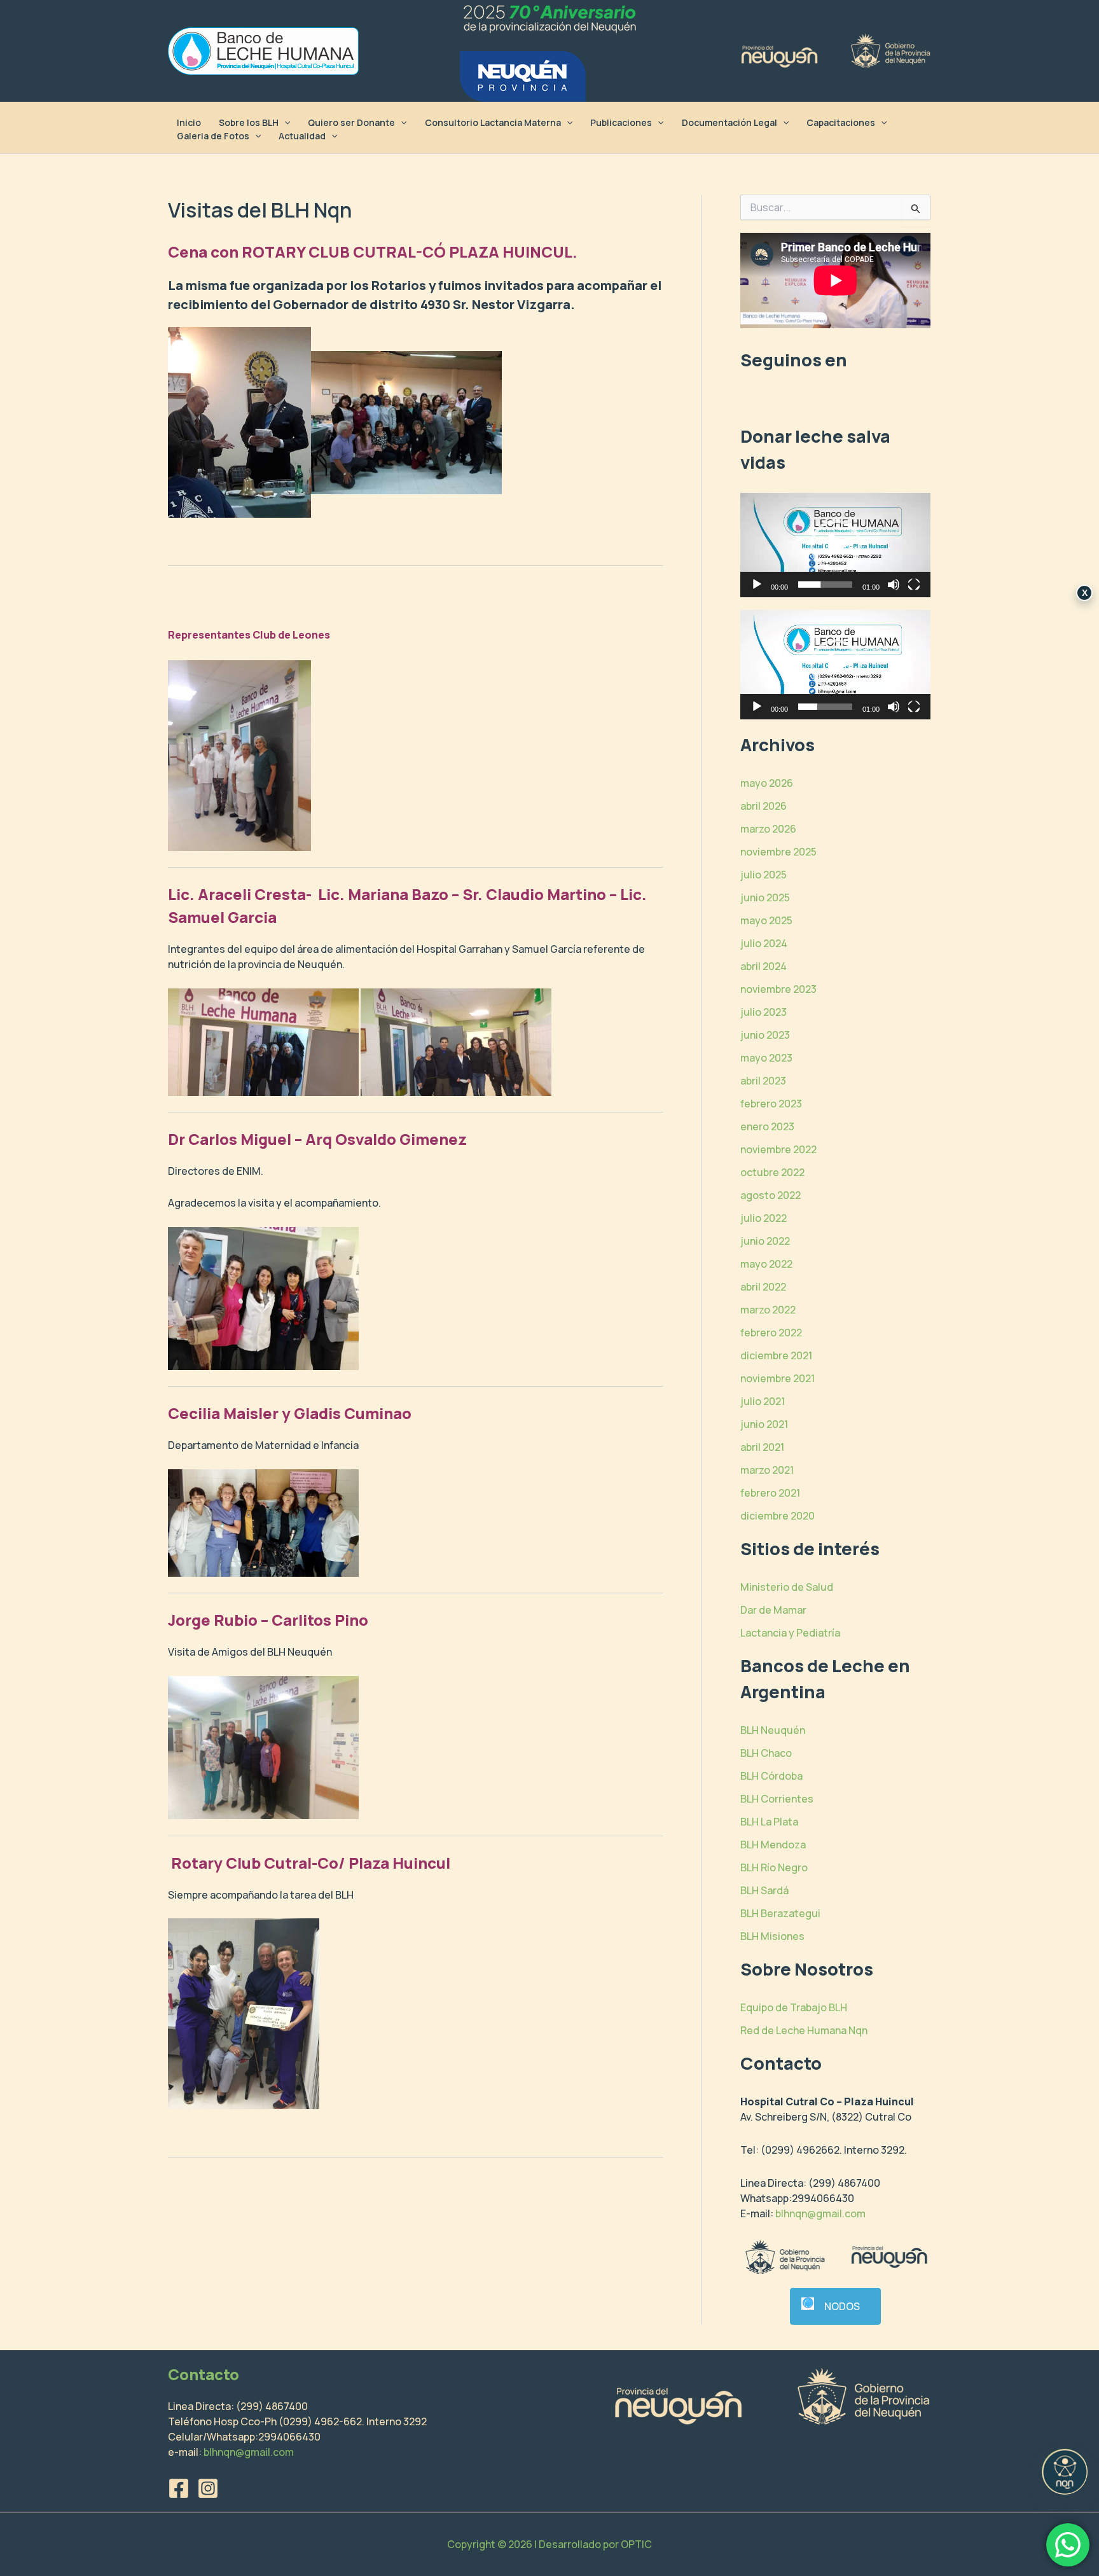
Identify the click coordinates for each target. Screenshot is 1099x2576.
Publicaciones (621, 122)
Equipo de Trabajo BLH (794, 2007)
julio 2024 (764, 943)
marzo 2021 (767, 1470)
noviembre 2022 (778, 1149)
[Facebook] (179, 2488)
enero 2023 (767, 1126)
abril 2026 (764, 806)
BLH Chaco (766, 1753)
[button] (284, 122)
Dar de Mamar (773, 1610)
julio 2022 (764, 1218)
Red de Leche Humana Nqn (804, 2030)
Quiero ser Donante (351, 122)
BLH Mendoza (773, 1845)
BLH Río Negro (774, 1867)
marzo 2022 (768, 1310)
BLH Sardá (764, 1890)
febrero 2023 (771, 1104)
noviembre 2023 (778, 989)
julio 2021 (763, 1401)
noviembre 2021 (778, 1378)
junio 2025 (765, 897)
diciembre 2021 (776, 1355)
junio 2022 (765, 1241)
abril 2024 (764, 966)
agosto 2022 (771, 1195)
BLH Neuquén (773, 1730)
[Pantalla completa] (914, 585)
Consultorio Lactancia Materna (493, 122)
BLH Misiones (772, 1936)
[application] (835, 545)
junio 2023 (765, 1035)
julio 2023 (764, 1012)
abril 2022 (763, 1287)
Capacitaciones (841, 122)
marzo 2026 (768, 829)
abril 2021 (762, 1447)
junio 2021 (764, 1424)
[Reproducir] (757, 585)
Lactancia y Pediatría (790, 1633)
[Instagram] (208, 2488)
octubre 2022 (772, 1172)
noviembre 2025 (778, 852)
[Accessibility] (1065, 2472)
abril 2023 (763, 1081)
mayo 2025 (766, 920)
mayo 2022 (766, 1264)
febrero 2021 (770, 1493)
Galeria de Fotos (213, 136)
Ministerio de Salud (787, 1587)
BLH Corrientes (777, 1799)
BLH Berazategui (780, 1913)
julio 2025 (764, 875)
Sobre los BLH (249, 122)
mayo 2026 (767, 783)
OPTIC (636, 2544)
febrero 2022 (771, 1333)
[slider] (825, 585)
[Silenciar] (894, 585)
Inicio (189, 122)
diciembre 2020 (778, 1516)
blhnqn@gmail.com (820, 2213)
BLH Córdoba (771, 1776)
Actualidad (302, 136)
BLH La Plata (769, 1822)
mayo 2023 (766, 1058)
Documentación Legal (729, 122)
